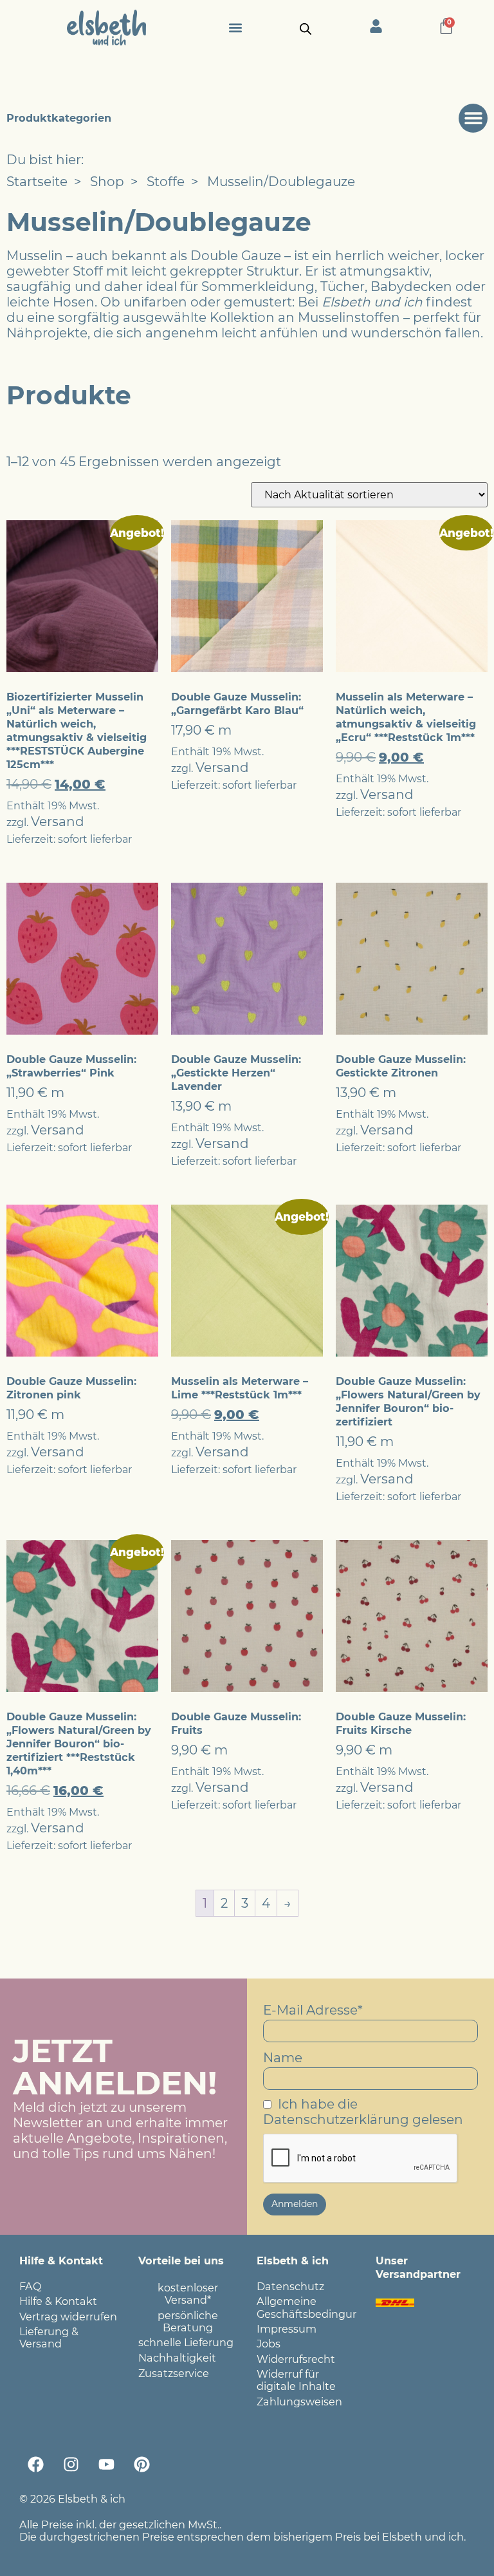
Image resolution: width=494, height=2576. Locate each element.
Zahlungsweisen (299, 2402)
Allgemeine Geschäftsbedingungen (306, 2307)
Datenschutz (290, 2286)
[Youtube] (106, 2464)
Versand (58, 822)
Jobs (269, 2344)
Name (283, 2058)
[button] (235, 27)
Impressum (287, 2329)
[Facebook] (35, 2464)
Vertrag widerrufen (68, 2317)
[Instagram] (71, 2464)
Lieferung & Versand (49, 2337)
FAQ (31, 2286)
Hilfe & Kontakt (58, 2301)
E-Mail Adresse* (313, 2010)
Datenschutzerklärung (336, 2120)
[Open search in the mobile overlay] (306, 28)
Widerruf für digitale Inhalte (296, 2380)
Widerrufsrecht (296, 2359)
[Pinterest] (142, 2464)
